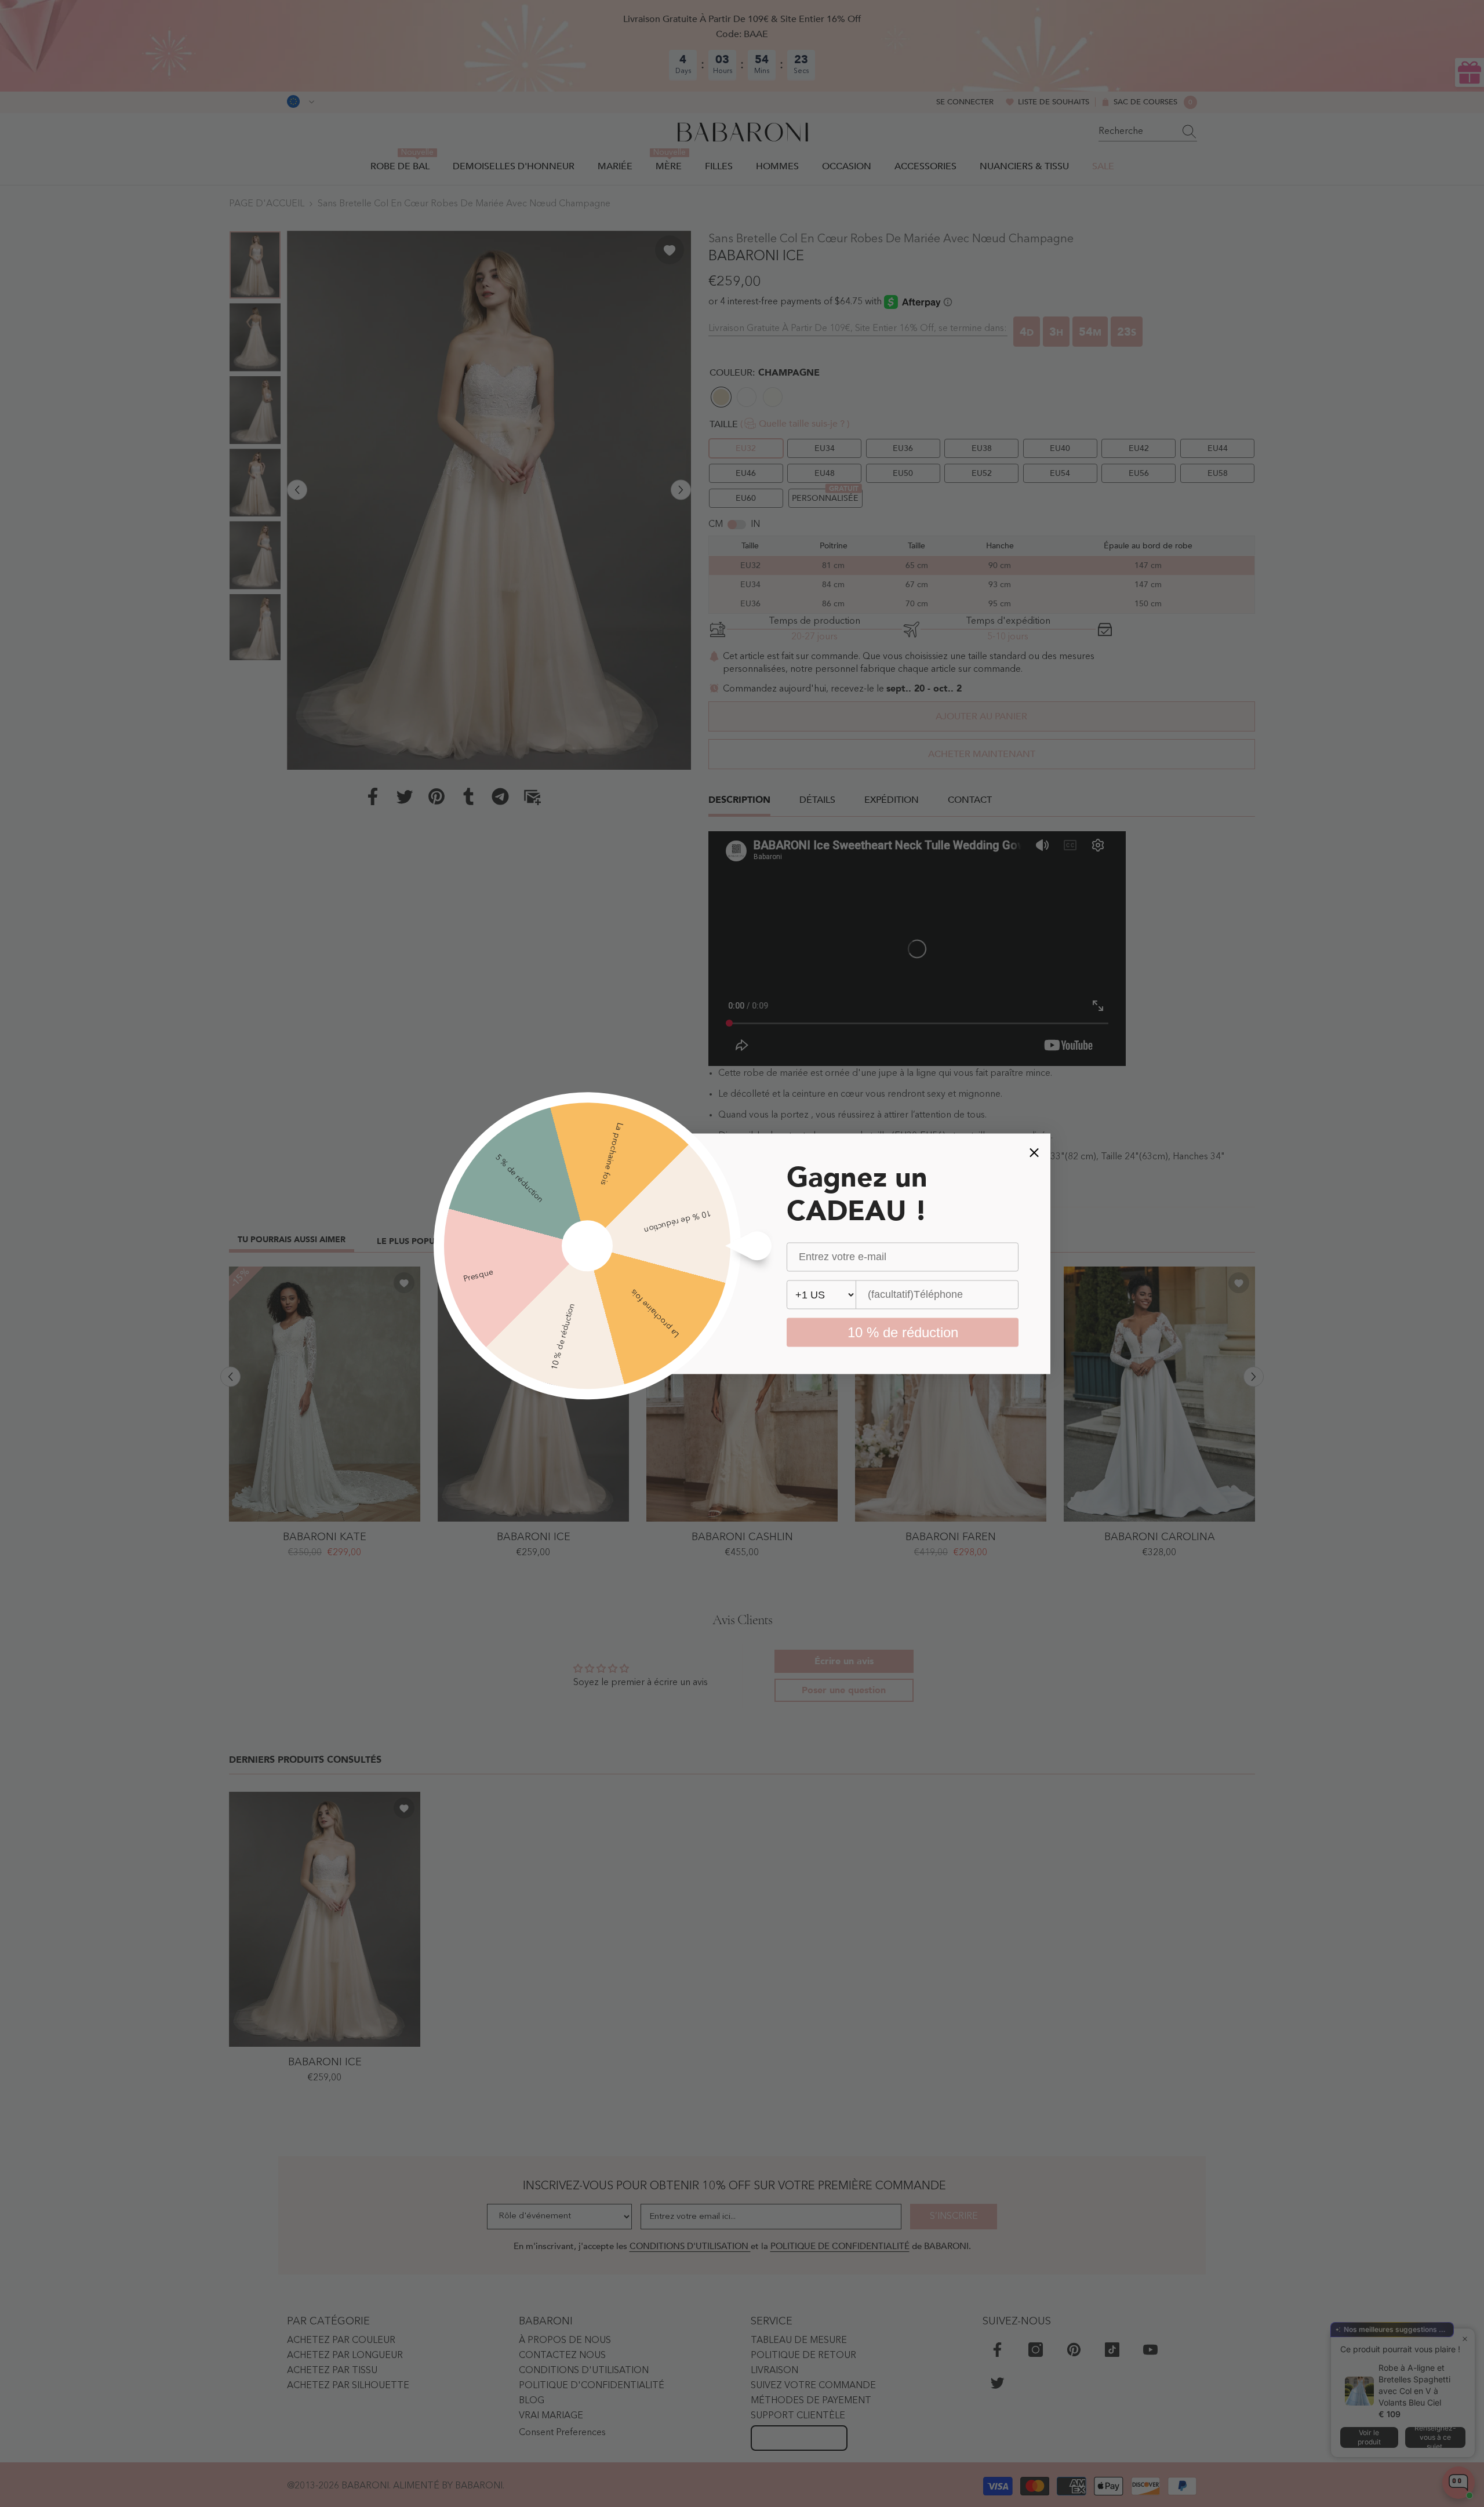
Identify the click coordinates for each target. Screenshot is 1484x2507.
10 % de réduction (903, 1332)
